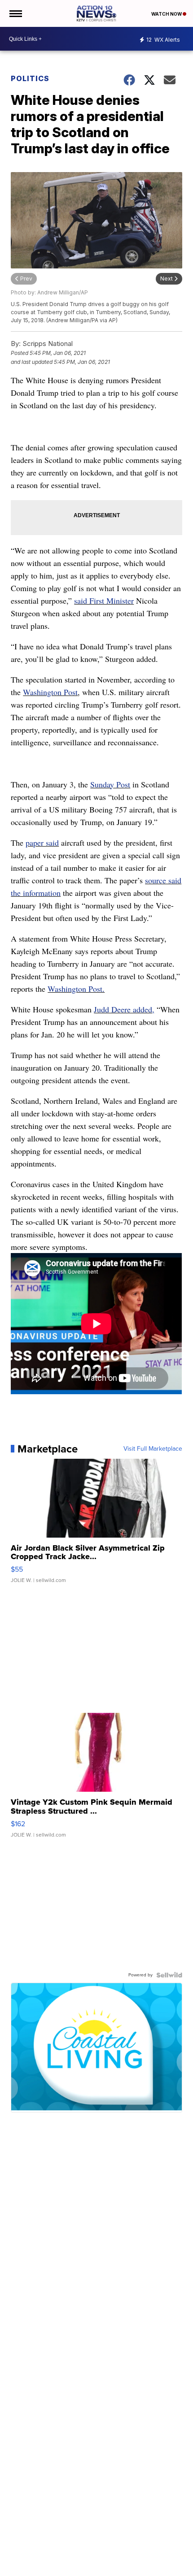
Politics (30, 78)
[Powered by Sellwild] (169, 1975)
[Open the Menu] (15, 13)
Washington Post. (76, 989)
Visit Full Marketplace (153, 1449)
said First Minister (104, 601)
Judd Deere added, (124, 1009)
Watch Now (167, 14)
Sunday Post (110, 784)
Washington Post (50, 692)
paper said (42, 843)
